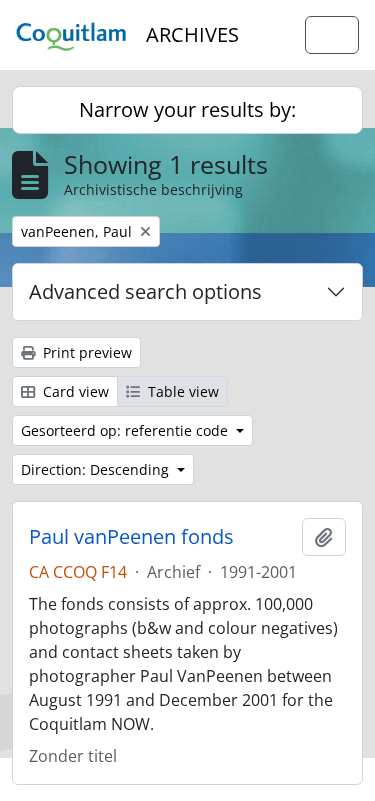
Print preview (85, 352)
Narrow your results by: (187, 109)
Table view (181, 391)
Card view (74, 391)
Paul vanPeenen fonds (131, 537)
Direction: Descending (97, 469)
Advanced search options (145, 291)
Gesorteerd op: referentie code (126, 430)
